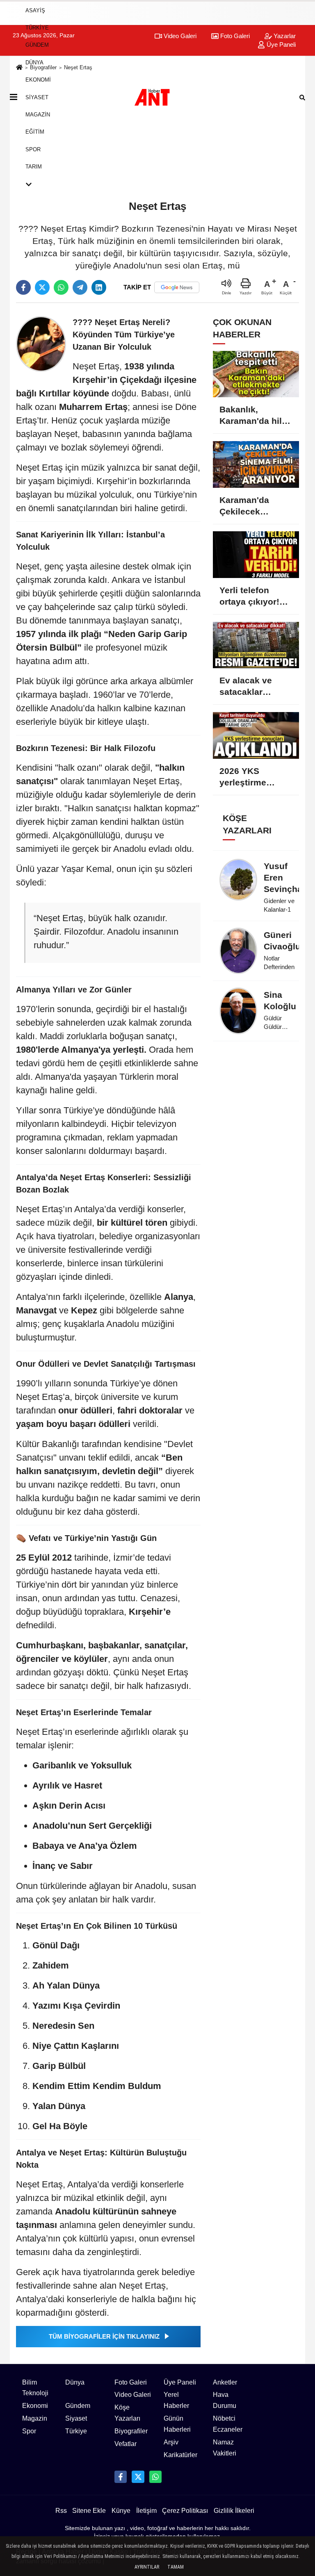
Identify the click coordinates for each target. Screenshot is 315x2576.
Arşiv (171, 2442)
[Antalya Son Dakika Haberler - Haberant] (157, 97)
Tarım (34, 167)
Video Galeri (133, 2395)
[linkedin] (99, 287)
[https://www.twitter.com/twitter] (138, 2477)
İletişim (146, 2511)
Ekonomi (38, 80)
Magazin (38, 115)
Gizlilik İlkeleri (234, 2511)
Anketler (225, 2382)
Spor (33, 149)
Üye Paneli (180, 2382)
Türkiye (37, 28)
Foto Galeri (131, 2382)
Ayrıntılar (147, 2567)
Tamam (176, 2567)
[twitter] (42, 287)
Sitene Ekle (89, 2511)
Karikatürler (180, 2455)
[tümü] (38, 184)
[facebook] (23, 287)
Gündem (37, 45)
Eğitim (35, 132)
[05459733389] (155, 2477)
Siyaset (37, 97)
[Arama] (302, 97)
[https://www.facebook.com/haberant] (121, 2477)
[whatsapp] (61, 287)
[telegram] (80, 287)
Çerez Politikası (185, 2511)
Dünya (34, 63)
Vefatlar (126, 2444)
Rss (61, 2511)
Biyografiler (131, 2431)
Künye (121, 2511)
